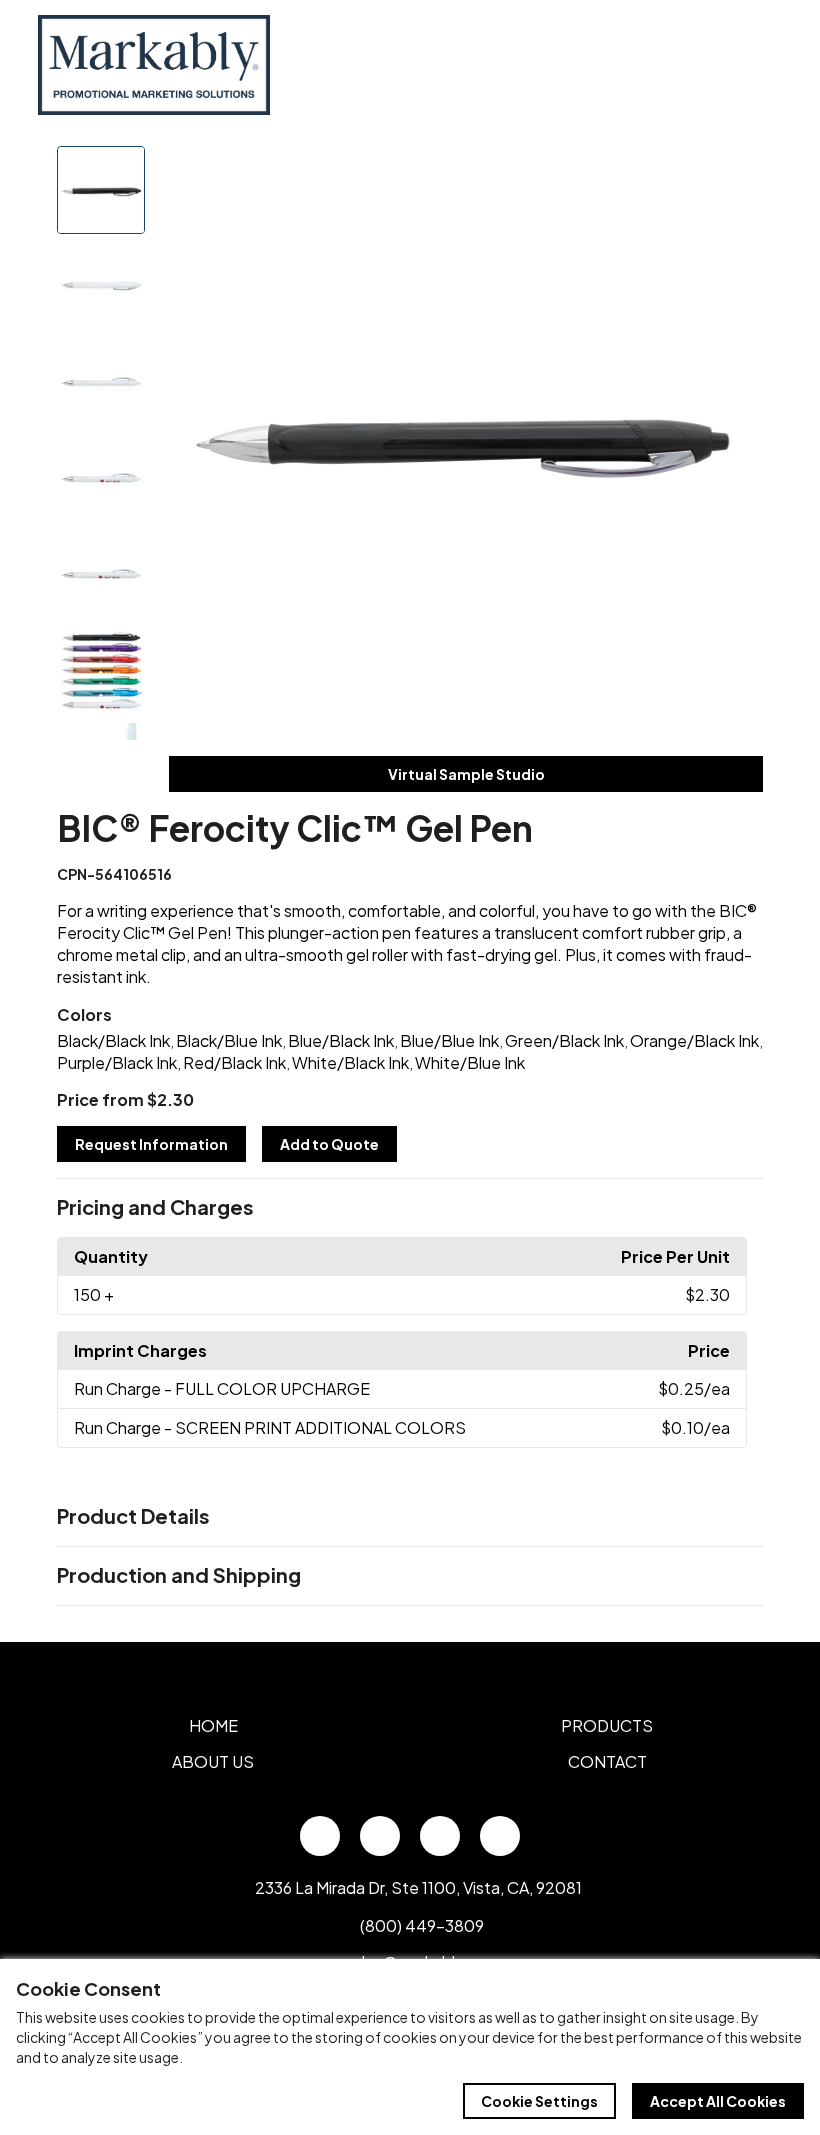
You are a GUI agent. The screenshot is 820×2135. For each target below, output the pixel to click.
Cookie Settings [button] (539, 2101)
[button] (410, 1208)
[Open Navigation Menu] (760, 65)
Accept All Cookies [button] (718, 2101)
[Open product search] (718, 65)
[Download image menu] (737, 172)
